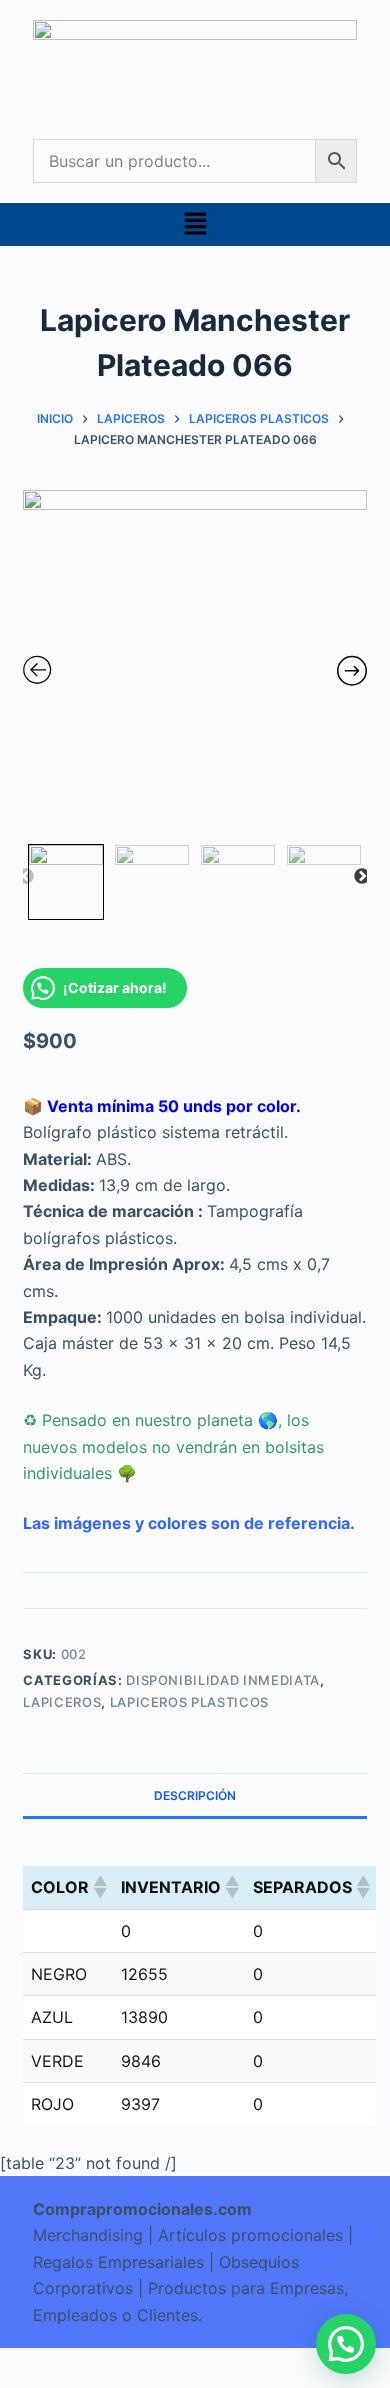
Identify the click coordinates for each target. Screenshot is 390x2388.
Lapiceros (62, 1702)
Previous (26, 877)
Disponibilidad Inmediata (223, 1680)
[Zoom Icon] (195, 662)
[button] (195, 224)
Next (362, 877)
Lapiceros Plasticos (189, 1702)
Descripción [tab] (195, 1795)
